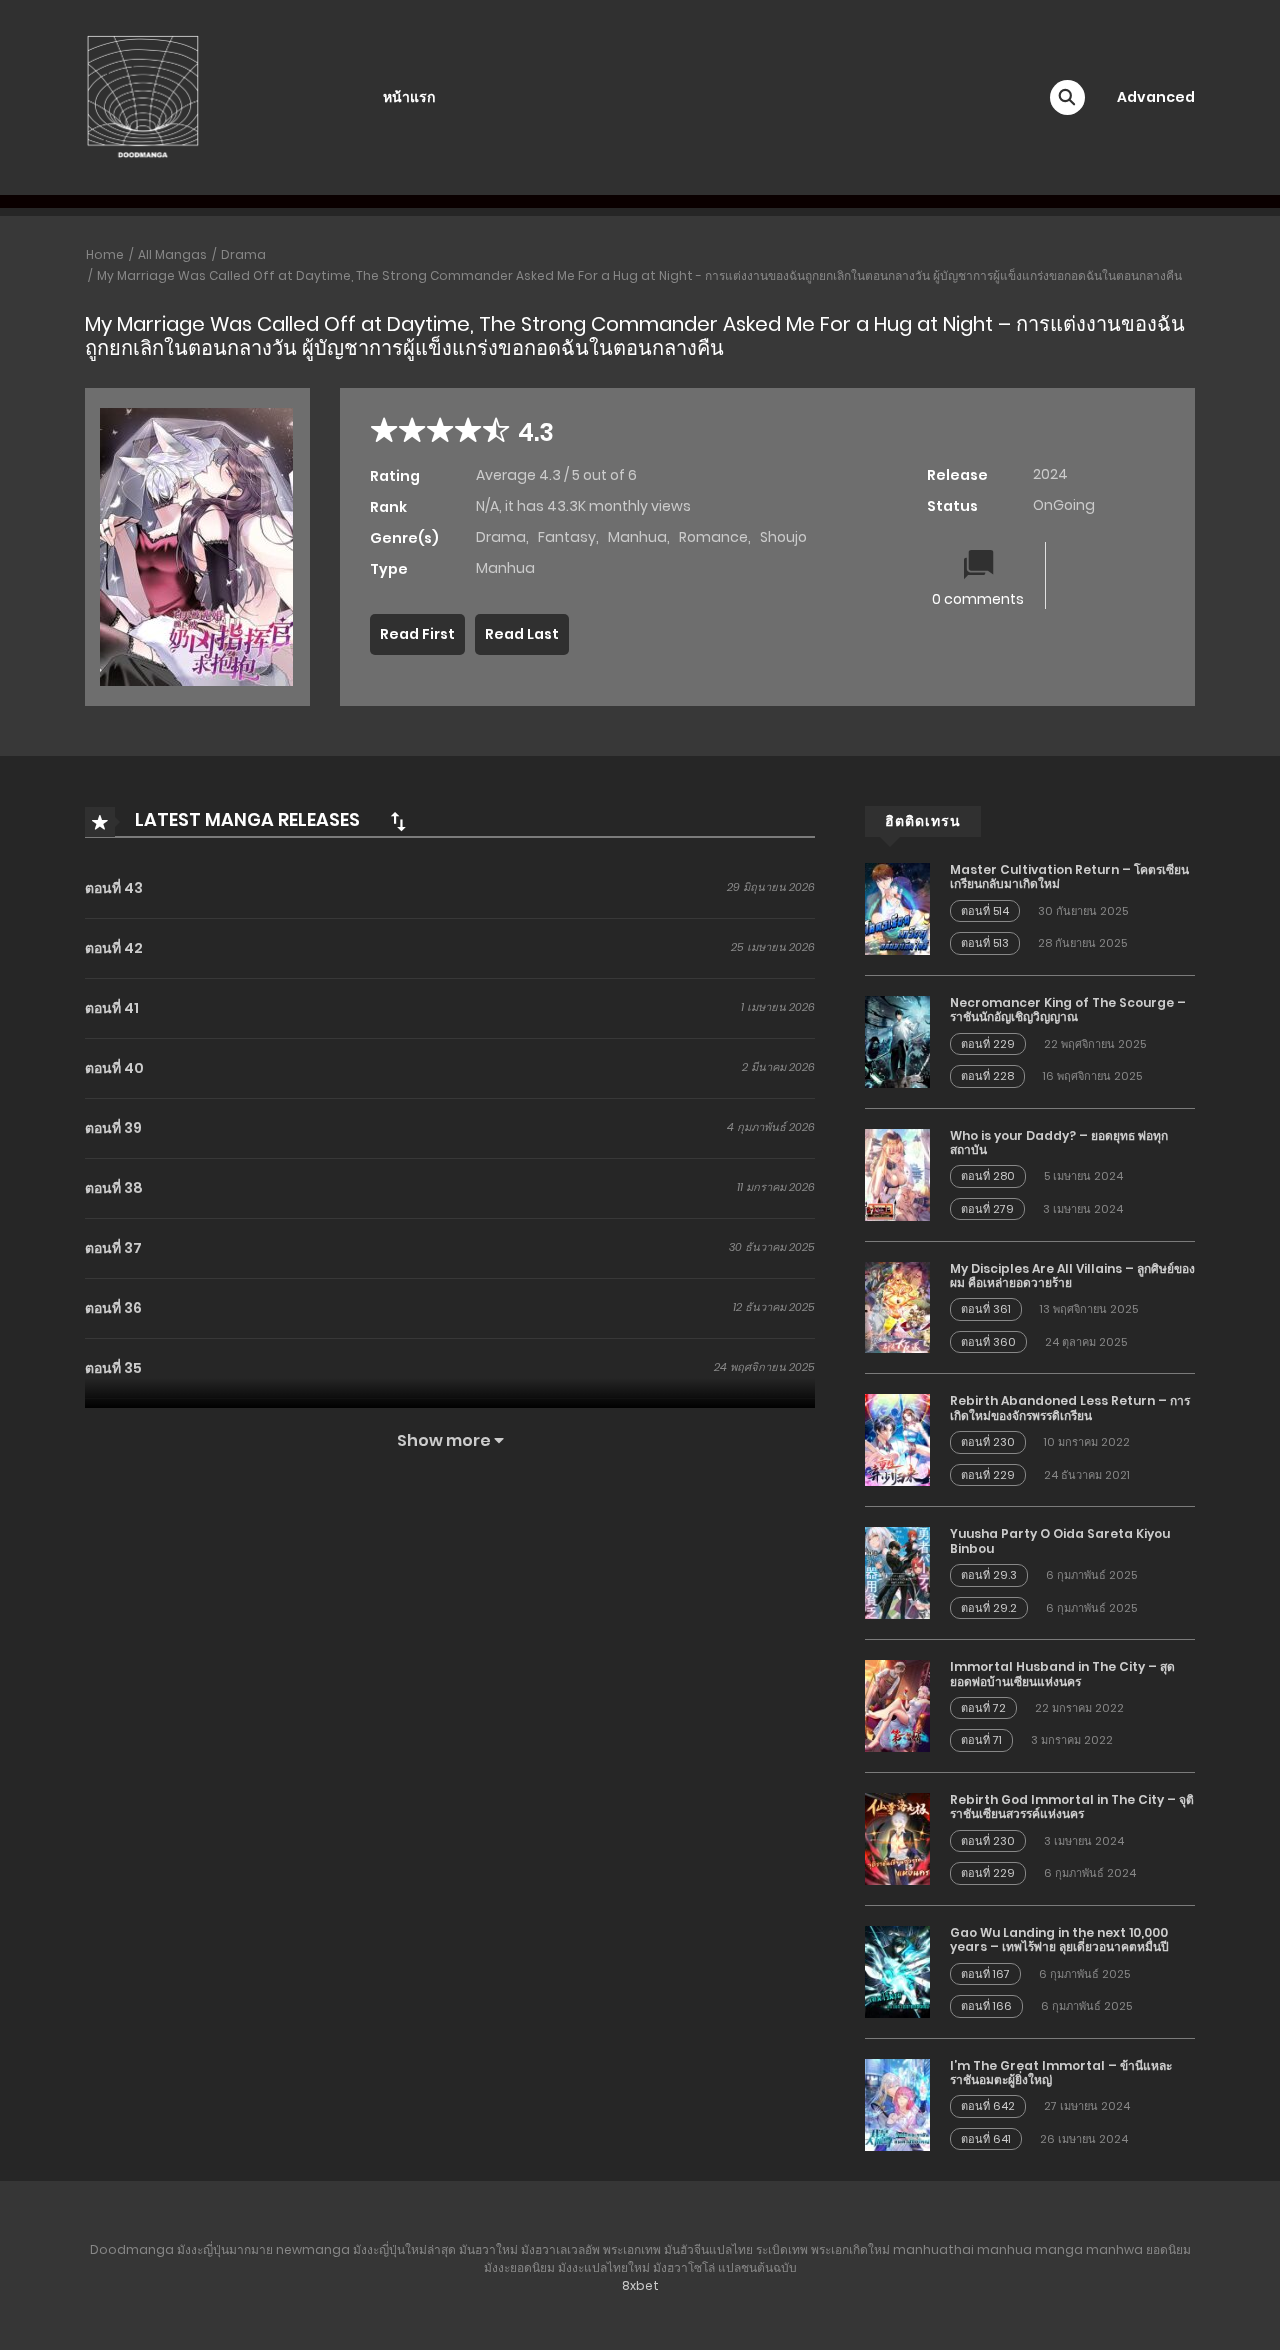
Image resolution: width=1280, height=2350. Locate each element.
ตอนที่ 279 (987, 1209)
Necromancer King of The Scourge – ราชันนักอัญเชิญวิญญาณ (1068, 1009)
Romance (713, 537)
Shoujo (783, 537)
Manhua (637, 537)
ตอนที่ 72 (983, 1708)
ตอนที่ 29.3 (989, 1575)
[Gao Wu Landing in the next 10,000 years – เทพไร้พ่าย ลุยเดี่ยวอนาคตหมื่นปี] (897, 1971)
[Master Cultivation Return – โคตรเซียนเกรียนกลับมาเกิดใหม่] (897, 908)
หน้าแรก (409, 97)
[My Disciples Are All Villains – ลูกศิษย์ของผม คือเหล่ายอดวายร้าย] (897, 1306)
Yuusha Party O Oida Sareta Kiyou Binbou (1060, 1540)
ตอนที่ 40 (114, 1068)
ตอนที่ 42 (114, 948)
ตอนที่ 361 (986, 1309)
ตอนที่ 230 (988, 1442)
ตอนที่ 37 (113, 1248)
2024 (1050, 474)
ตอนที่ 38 (114, 1188)
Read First (417, 634)
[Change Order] (398, 821)
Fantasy (567, 537)
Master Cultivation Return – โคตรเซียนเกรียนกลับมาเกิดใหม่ (1069, 876)
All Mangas (172, 254)
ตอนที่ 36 (113, 1308)
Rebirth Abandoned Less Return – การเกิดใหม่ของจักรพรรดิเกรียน (1070, 1407)
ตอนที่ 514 (985, 911)
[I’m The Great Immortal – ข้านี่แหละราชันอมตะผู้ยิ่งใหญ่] (897, 2103)
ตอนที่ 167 (985, 1974)
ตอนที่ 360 (988, 1342)
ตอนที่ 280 (988, 1176)
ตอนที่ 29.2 (989, 1608)
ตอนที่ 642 (988, 2106)
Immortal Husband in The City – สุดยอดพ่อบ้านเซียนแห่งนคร (1062, 1673)
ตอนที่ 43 (114, 888)
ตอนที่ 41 (112, 1008)
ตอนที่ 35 (113, 1368)
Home (105, 254)
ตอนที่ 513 (985, 943)
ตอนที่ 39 (113, 1128)
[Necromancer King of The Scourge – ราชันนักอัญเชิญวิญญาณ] (897, 1041)
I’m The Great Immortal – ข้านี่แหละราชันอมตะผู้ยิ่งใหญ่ (1061, 2072)
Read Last (522, 634)
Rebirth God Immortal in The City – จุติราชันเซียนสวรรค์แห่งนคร (1072, 1806)
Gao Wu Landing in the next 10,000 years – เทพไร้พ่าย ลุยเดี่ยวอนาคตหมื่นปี (1059, 1939)
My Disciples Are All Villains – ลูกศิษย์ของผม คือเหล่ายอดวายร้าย (1072, 1275)
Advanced (1156, 97)
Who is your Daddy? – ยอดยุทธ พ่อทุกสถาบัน (1059, 1142)
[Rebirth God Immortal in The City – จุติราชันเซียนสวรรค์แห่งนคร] (897, 1838)
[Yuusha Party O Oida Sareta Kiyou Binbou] (897, 1572)
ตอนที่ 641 (986, 2139)
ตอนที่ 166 (986, 2006)
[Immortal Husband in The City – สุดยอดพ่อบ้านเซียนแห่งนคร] (897, 1705)
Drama (243, 254)
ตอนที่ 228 (987, 1076)
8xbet (640, 2285)
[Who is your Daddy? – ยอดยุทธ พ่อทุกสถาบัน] (897, 1173)
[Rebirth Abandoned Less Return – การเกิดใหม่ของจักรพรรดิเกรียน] (897, 1439)
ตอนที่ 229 (988, 1044)
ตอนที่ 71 (981, 1740)
